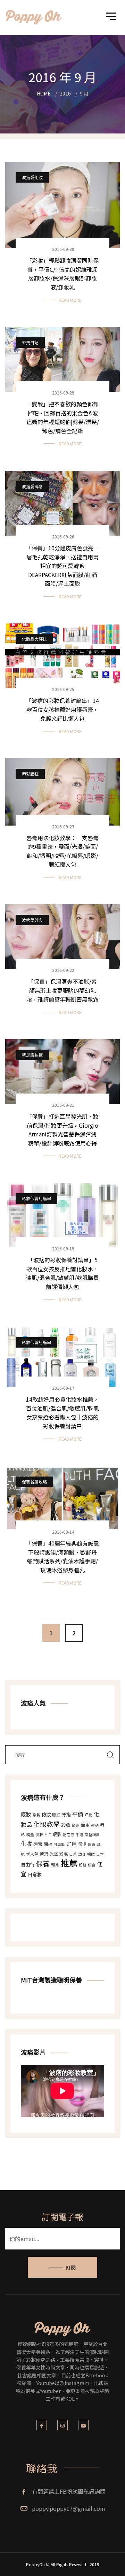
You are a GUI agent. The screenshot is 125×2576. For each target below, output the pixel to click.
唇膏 (38, 1844)
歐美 (75, 1825)
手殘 (80, 1835)
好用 (72, 1844)
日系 (73, 1854)
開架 (48, 1844)
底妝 (26, 1814)
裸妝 (91, 1854)
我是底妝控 (32, 1055)
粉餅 (83, 1865)
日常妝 (35, 1874)
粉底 (64, 1854)
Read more (70, 300)
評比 (89, 1815)
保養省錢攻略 (34, 1482)
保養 (43, 1864)
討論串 (59, 1844)
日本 (100, 1854)
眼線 (92, 1844)
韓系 (55, 1865)
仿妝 (46, 1814)
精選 (30, 1835)
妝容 (92, 1865)
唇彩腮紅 (30, 774)
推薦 (69, 1863)
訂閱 (71, 2267)
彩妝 (66, 1825)
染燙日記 (30, 342)
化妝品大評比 (34, 639)
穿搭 (66, 1814)
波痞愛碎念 (32, 486)
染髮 (36, 1815)
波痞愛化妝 (32, 177)
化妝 (26, 1843)
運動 (95, 1825)
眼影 (57, 1834)
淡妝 (39, 1835)
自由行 (28, 1865)
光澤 (54, 1854)
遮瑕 (44, 1854)
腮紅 (56, 1814)
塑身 (82, 1854)
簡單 (85, 1825)
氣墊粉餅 (92, 1835)
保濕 (82, 1844)
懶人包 (32, 1854)
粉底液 (69, 1835)
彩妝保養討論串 (36, 1198)
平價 (78, 1814)
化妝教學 (47, 1824)
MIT (48, 1835)
